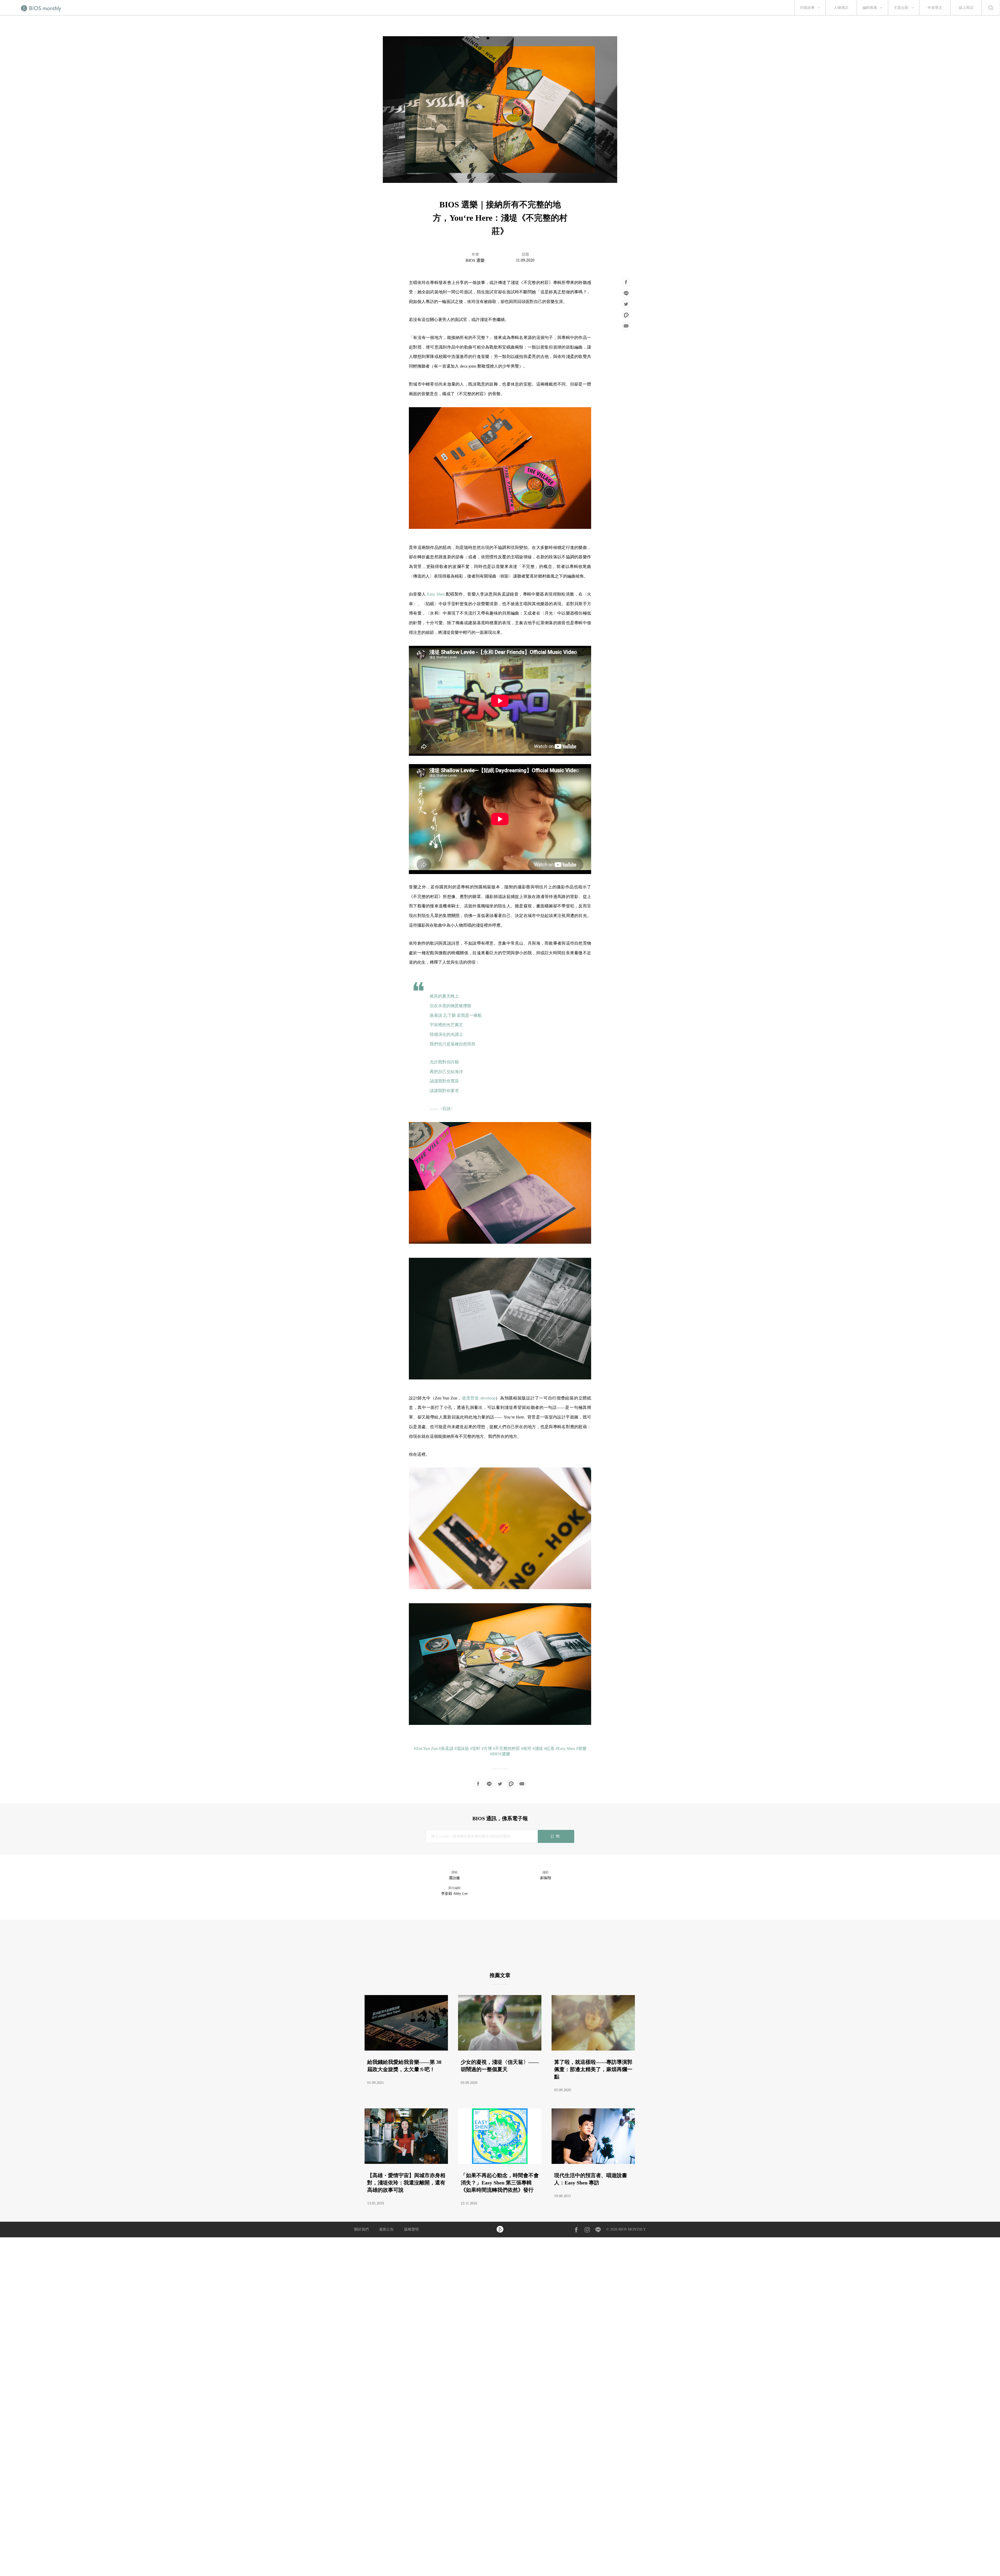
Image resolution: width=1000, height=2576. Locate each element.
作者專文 (935, 8)
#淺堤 (538, 1748)
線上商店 (966, 8)
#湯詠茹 (462, 1748)
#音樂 (581, 1748)
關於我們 (361, 2229)
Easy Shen (436, 594)
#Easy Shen (565, 1748)
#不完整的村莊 (507, 1748)
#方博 (487, 1748)
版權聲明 (411, 2229)
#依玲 (526, 1748)
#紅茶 (549, 1748)
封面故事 (807, 8)
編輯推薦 (870, 8)
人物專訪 (841, 8)
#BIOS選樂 (500, 1754)
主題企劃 (901, 8)
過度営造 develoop (479, 1398)
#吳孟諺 (446, 1748)
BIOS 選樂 (475, 260)
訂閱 (556, 1836)
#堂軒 (475, 1748)
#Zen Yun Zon (426, 1748)
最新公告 (386, 2229)
